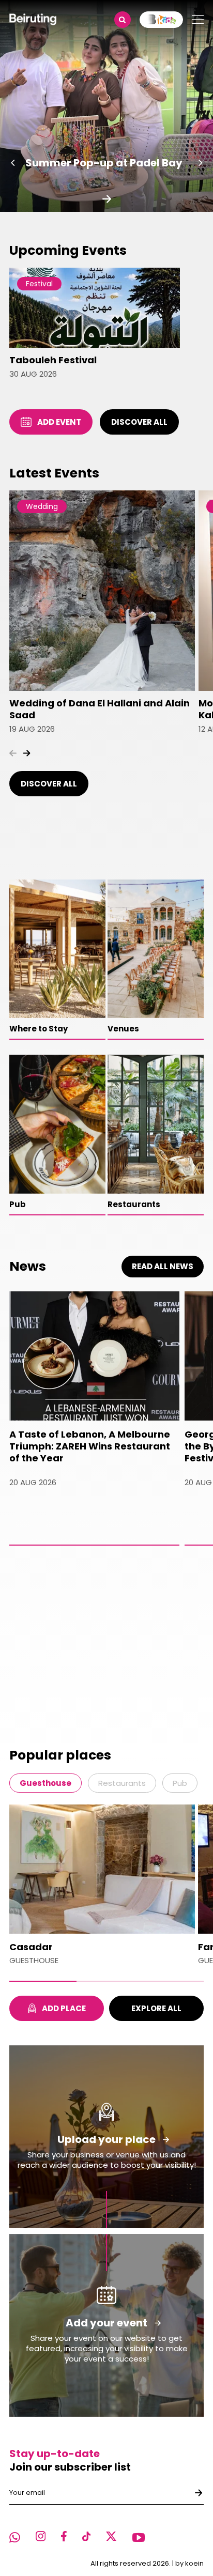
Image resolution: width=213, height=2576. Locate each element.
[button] (13, 163)
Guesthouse (45, 1783)
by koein (189, 2563)
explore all (156, 2008)
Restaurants (122, 1783)
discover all (139, 422)
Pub (180, 1783)
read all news (163, 1266)
